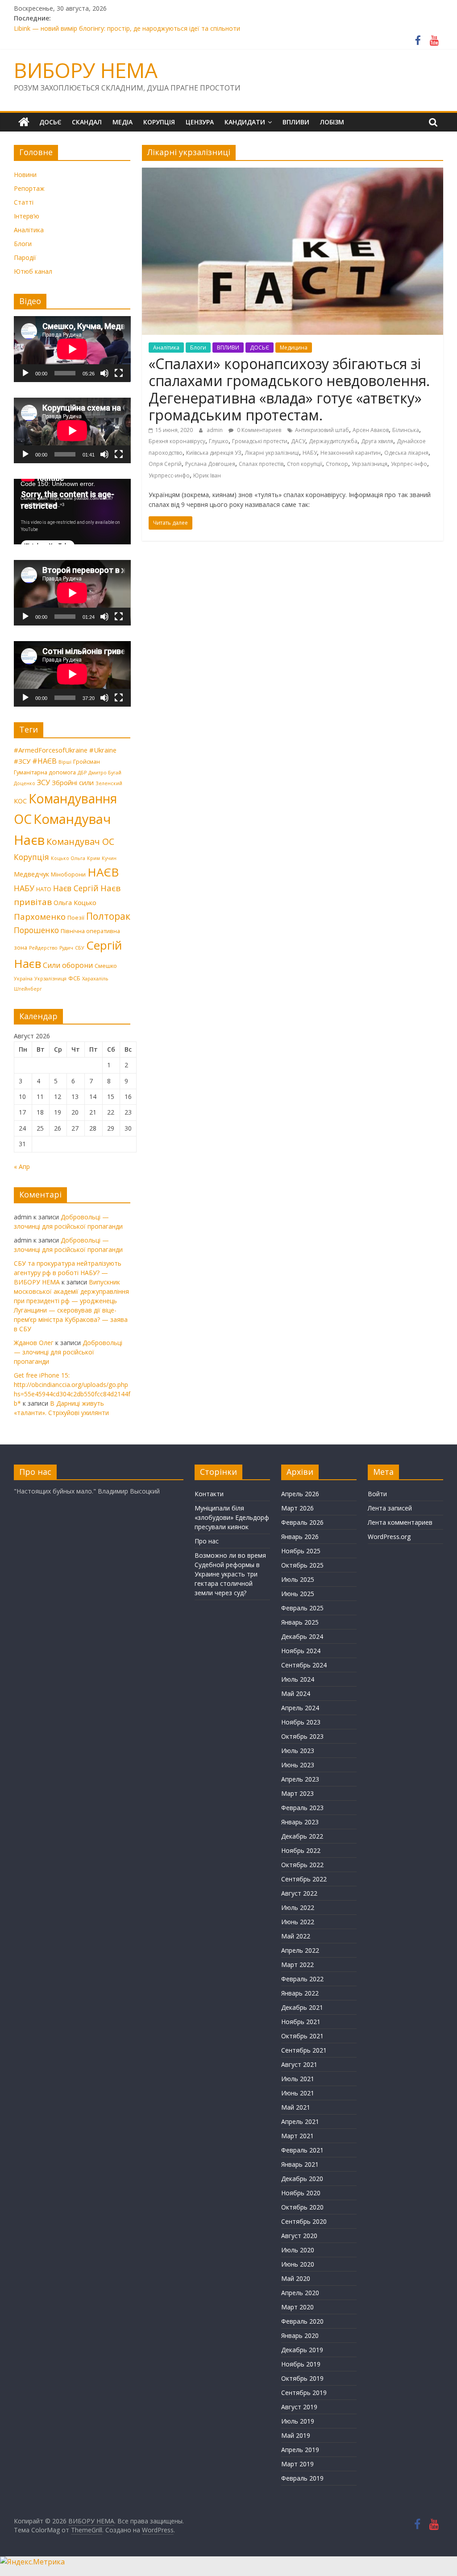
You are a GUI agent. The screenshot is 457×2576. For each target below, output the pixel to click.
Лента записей (390, 1508)
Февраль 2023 (302, 1808)
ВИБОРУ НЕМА (86, 70)
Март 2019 (297, 2464)
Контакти (209, 1494)
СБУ (80, 948)
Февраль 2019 (302, 2478)
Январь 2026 (300, 1537)
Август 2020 (299, 2236)
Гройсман (87, 761)
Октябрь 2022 (302, 1865)
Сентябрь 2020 (304, 2221)
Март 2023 (297, 1793)
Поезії (76, 918)
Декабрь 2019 (302, 2350)
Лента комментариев (400, 1522)
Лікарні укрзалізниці (272, 453)
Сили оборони (68, 965)
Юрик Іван (207, 475)
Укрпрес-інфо (409, 464)
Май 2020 (296, 2278)
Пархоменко (40, 917)
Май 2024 (296, 1693)
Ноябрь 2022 (301, 1850)
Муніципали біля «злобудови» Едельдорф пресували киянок (232, 1517)
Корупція (31, 857)
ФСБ (74, 978)
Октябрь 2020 (302, 2207)
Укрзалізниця (370, 464)
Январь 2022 (300, 1993)
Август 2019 (299, 2407)
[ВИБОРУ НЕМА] (24, 122)
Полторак (108, 916)
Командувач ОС (80, 842)
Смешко (106, 966)
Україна (23, 979)
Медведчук (31, 874)
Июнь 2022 (298, 1922)
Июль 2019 (298, 2421)
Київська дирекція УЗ (214, 453)
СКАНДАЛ (87, 122)
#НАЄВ (44, 761)
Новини (25, 175)
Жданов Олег (34, 1343)
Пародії (25, 257)
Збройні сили (73, 782)
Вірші (65, 762)
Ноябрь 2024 (301, 1651)
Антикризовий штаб (322, 430)
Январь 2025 (300, 1622)
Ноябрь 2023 (301, 1722)
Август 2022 (299, 1893)
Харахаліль (95, 979)
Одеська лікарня (406, 453)
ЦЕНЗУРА (200, 122)
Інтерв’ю (27, 216)
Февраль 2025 (302, 1608)
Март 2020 (297, 2307)
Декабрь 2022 (302, 1836)
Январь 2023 (300, 1822)
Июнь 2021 (298, 2093)
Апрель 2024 (300, 1708)
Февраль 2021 (302, 2150)
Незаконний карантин (351, 453)
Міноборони (68, 874)
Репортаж (29, 188)
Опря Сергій (165, 464)
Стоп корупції (305, 464)
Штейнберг (28, 989)
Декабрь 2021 (302, 2007)
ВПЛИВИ (296, 122)
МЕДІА (123, 122)
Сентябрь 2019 (304, 2393)
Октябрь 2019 (302, 2378)
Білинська (406, 430)
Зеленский (109, 783)
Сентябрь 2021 (304, 2050)
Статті (24, 202)
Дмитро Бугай (105, 773)
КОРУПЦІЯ (159, 122)
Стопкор (337, 464)
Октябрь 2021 (302, 2036)
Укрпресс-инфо (169, 475)
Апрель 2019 (300, 2450)
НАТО (44, 889)
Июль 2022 (298, 1907)
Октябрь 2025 (302, 1565)
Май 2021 (296, 2107)
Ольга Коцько (75, 902)
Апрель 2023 (300, 1779)
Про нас (207, 1541)
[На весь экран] (119, 373)
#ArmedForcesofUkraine (51, 750)
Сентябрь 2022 (304, 1879)
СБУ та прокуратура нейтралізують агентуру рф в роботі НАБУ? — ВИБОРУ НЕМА (68, 1273)
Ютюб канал (33, 271)
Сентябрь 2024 (304, 1665)
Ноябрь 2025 (301, 1551)
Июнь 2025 (298, 1594)
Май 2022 (296, 1936)
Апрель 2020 (300, 2293)
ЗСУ (44, 782)
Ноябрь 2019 (301, 2364)
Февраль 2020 (302, 2321)
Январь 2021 (300, 2164)
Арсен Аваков (371, 430)
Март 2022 (297, 1965)
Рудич (66, 948)
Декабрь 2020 (302, 2179)
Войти (377, 1494)
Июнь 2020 (298, 2264)
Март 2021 (297, 2136)
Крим (93, 858)
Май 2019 (296, 2435)
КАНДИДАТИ (245, 122)
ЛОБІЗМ (332, 122)
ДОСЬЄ (50, 122)
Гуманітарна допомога (45, 772)
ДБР (82, 773)
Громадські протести (260, 441)
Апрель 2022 (300, 1950)
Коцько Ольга (68, 858)
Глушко (219, 441)
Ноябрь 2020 (301, 2193)
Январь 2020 (300, 2335)
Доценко (25, 783)
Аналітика (166, 348)
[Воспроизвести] (25, 373)
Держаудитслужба (333, 441)
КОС (20, 801)
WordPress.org (389, 1537)
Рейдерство (43, 948)
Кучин (109, 858)
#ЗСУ (22, 761)
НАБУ (310, 453)
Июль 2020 (298, 2250)
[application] (72, 349)
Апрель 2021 (300, 2121)
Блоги (198, 348)
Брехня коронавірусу (177, 441)
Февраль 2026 (302, 1522)
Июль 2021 (298, 2079)
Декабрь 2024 (302, 1636)
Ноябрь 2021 (301, 2022)
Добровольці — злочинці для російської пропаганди (68, 1352)
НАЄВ (103, 872)
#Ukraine (103, 750)
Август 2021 (299, 2064)
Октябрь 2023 (302, 1736)
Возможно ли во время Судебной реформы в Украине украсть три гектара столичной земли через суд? (230, 1574)
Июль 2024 (298, 1679)
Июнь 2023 (298, 1765)
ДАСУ (298, 441)
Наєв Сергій (76, 888)
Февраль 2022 (302, 1979)
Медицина (294, 348)
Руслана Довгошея (210, 464)
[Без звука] (104, 373)
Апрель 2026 (300, 1494)
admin (215, 430)
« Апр (22, 1167)
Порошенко (36, 930)
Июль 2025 (298, 1579)
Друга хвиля (377, 441)
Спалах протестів (261, 464)
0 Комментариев (258, 430)
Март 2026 (297, 1508)
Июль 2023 (298, 1751)
